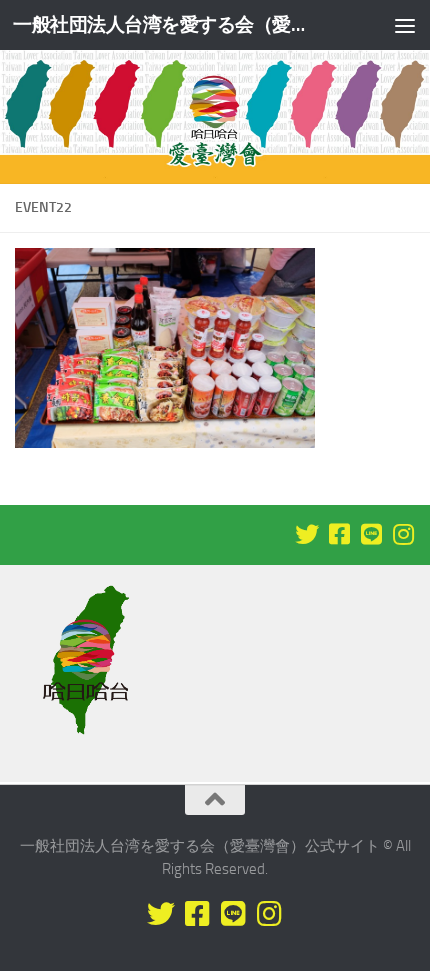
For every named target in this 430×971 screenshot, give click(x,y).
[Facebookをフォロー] (339, 534)
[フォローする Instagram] (403, 534)
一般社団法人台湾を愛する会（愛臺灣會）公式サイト (168, 24)
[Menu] (405, 25)
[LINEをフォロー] (371, 534)
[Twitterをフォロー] (307, 534)
